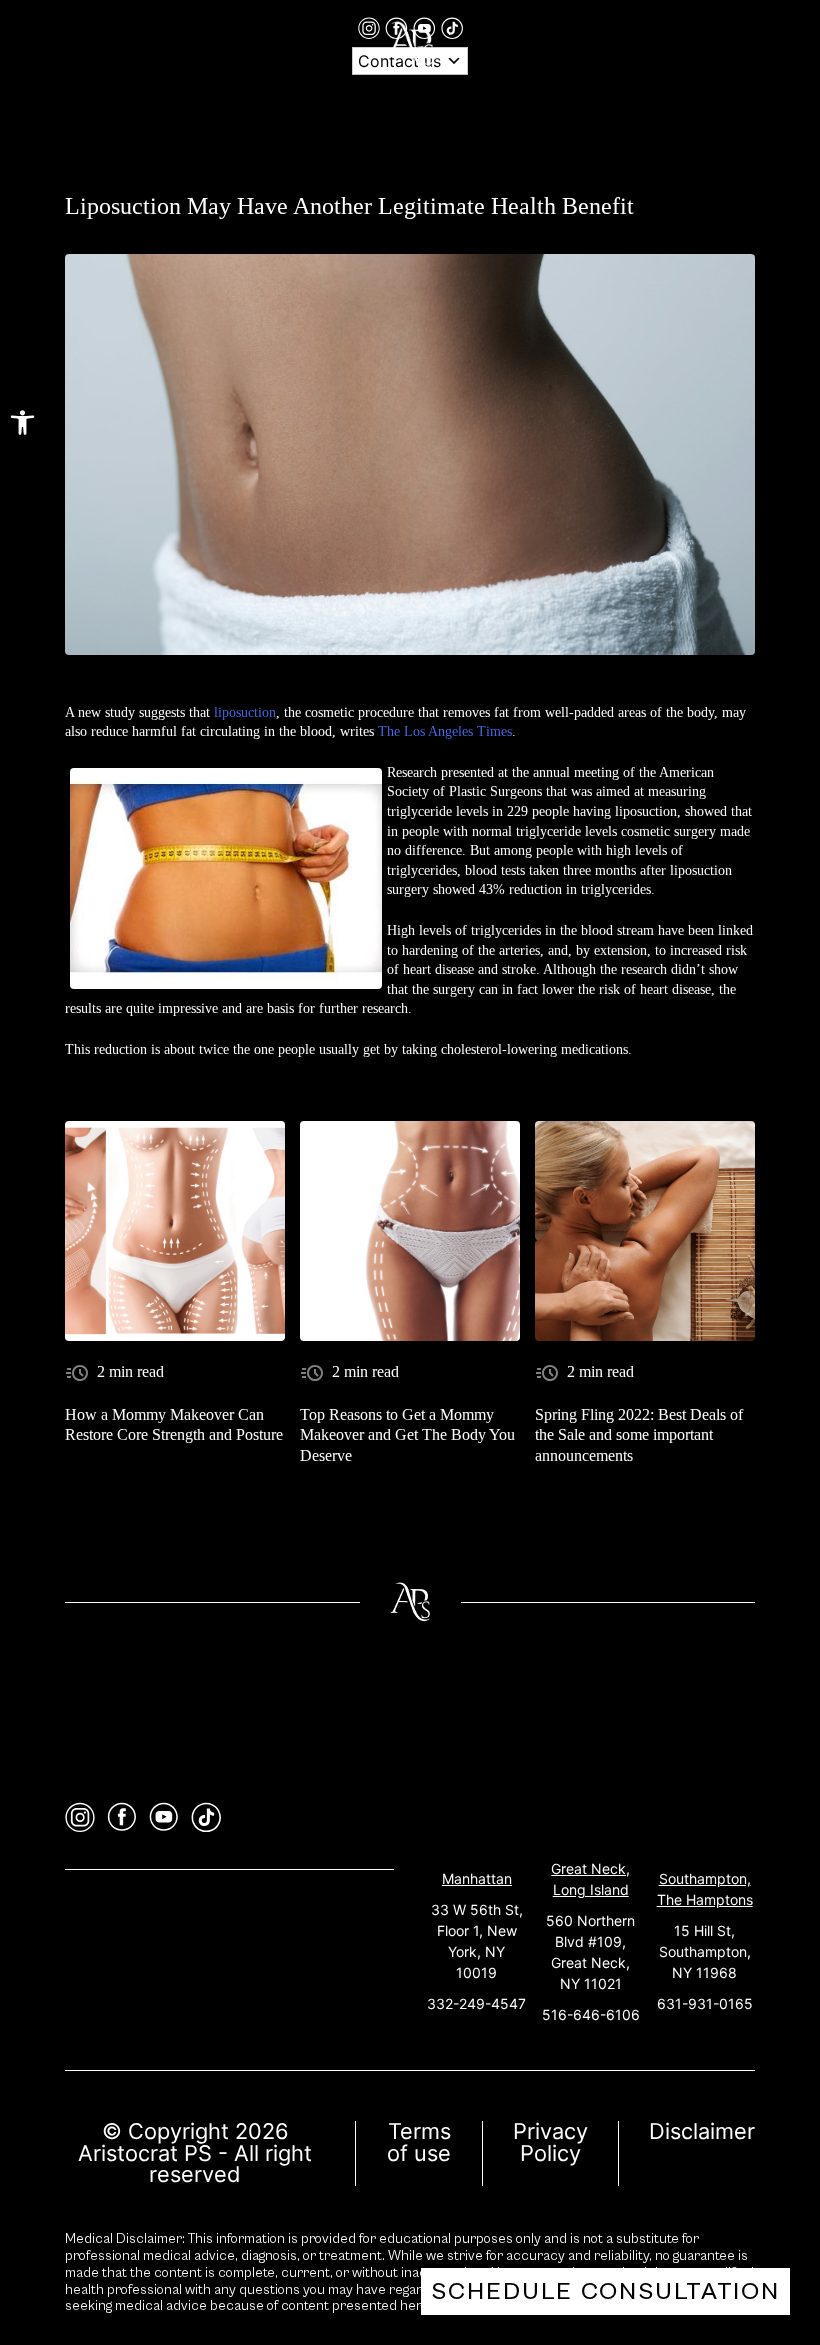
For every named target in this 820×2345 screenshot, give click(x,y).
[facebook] (122, 1817)
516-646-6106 (591, 2014)
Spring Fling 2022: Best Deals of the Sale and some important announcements (639, 1435)
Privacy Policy (550, 2142)
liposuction (245, 712)
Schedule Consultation (605, 2291)
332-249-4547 (476, 2003)
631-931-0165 (705, 2003)
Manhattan (477, 1878)
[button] (22, 422)
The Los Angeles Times (445, 731)
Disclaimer (702, 2131)
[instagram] (371, 27)
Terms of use (419, 2142)
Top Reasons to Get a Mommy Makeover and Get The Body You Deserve (407, 1435)
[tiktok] (452, 27)
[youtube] (164, 1817)
